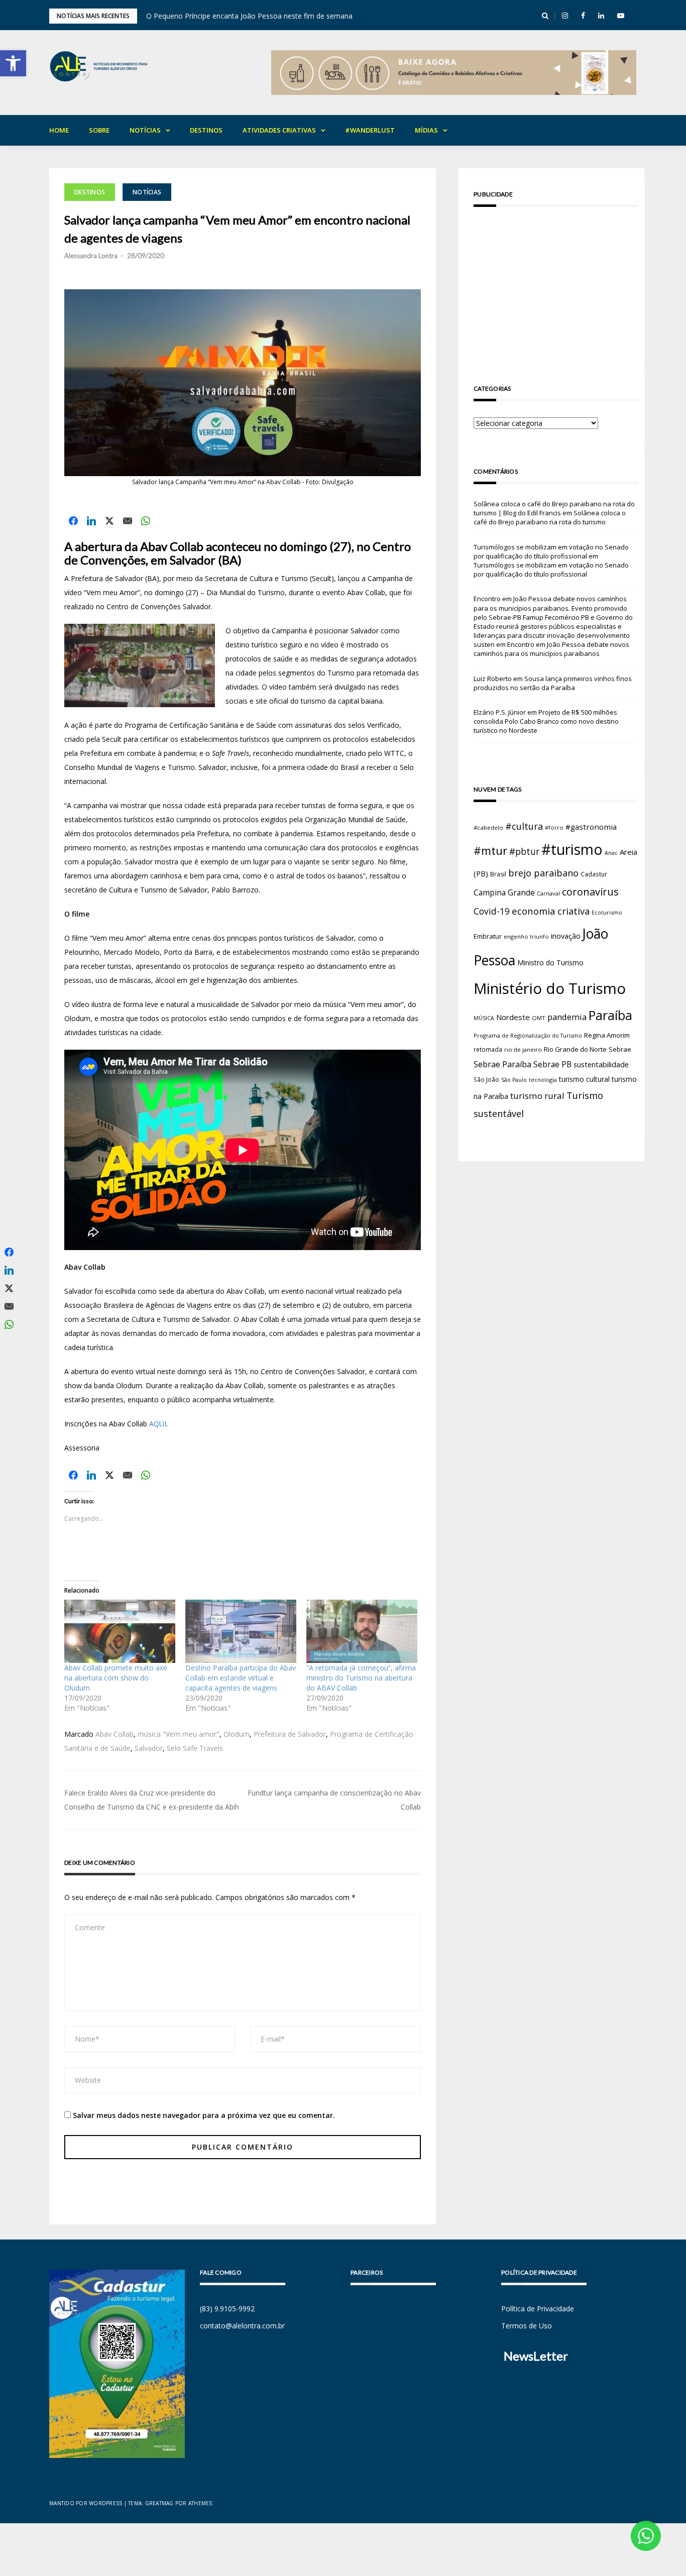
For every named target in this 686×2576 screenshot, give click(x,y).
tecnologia (543, 1080)
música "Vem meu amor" (179, 1734)
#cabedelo (488, 827)
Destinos (206, 130)
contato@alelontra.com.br (242, 2326)
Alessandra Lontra (91, 256)
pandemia (567, 1017)
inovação (566, 936)
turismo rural (537, 1096)
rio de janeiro (523, 1049)
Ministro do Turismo (550, 963)
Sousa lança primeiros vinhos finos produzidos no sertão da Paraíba (553, 683)
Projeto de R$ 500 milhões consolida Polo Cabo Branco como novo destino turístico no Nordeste (546, 721)
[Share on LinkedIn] (91, 521)
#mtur (490, 850)
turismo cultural (584, 1079)
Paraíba (610, 1015)
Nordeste (513, 1017)
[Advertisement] (556, 285)
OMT (539, 1018)
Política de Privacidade (538, 2309)
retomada (488, 1049)
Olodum (237, 1734)
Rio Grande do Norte (575, 1049)
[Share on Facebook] (73, 521)
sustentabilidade (601, 1064)
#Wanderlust (370, 130)
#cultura (524, 826)
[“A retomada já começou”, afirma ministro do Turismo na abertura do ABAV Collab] (362, 1631)
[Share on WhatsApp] (146, 521)
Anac (611, 853)
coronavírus (590, 892)
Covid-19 (492, 911)
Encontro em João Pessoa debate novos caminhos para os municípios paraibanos (551, 649)
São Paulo (514, 1080)
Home (59, 130)
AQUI (158, 1424)
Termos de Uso (527, 2326)
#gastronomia (591, 827)
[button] (13, 63)
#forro (554, 827)
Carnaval (548, 893)
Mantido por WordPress (86, 2503)
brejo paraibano (543, 873)
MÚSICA (484, 1018)
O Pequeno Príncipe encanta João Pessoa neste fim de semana (249, 16)
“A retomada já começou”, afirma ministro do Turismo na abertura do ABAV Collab (361, 1678)
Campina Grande (504, 892)
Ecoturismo (607, 912)
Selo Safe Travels (195, 1748)
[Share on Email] (128, 521)
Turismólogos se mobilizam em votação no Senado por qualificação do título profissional (551, 551)
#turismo (572, 849)
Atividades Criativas (279, 130)
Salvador (149, 1748)
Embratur (488, 936)
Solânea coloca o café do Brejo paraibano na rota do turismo (550, 517)
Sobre (99, 130)
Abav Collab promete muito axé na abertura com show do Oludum (116, 1678)
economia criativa (551, 911)
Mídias (426, 130)
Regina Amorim (607, 1035)
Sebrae (620, 1049)
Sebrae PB (552, 1064)
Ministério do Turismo (550, 988)
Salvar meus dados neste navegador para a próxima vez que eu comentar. (204, 2115)
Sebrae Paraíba (502, 1064)
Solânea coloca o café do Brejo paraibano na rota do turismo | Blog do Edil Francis (554, 508)
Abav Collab (115, 1734)
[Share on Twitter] (109, 521)
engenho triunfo (526, 936)
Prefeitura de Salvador (290, 1734)
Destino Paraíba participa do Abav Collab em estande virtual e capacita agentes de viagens (241, 1678)
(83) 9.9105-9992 (227, 2309)
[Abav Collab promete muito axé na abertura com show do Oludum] (120, 1631)
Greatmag (159, 2503)
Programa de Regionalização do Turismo (528, 1035)
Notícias (145, 130)
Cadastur (594, 874)
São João (486, 1079)
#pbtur (524, 852)
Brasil (498, 874)
